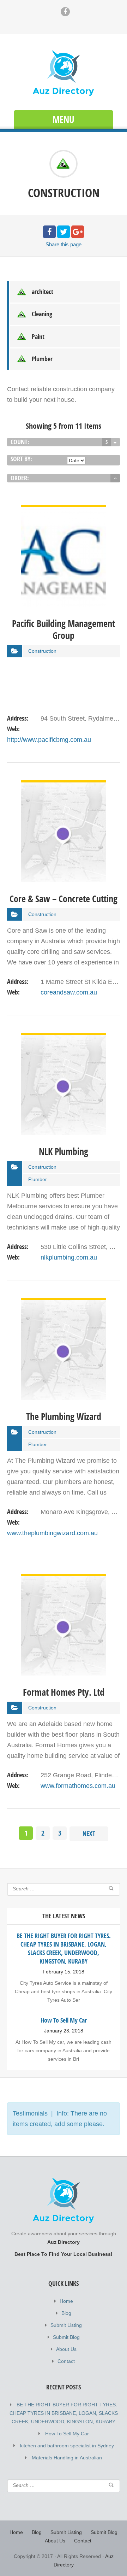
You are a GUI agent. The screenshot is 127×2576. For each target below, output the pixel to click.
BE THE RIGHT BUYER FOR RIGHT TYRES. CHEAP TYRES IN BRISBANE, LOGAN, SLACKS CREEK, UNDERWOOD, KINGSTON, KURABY (64, 2413)
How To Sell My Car (67, 2434)
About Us (66, 2349)
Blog (66, 2313)
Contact (66, 2361)
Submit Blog (66, 2337)
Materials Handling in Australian (67, 2458)
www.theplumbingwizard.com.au (52, 1533)
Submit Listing (66, 2325)
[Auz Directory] (64, 73)
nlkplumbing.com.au (69, 1257)
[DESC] (115, 478)
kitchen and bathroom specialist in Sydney (67, 2446)
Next (89, 1834)
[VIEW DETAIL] (64, 510)
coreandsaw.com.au (69, 992)
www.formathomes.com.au (78, 1786)
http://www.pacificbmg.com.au (49, 740)
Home (66, 2301)
